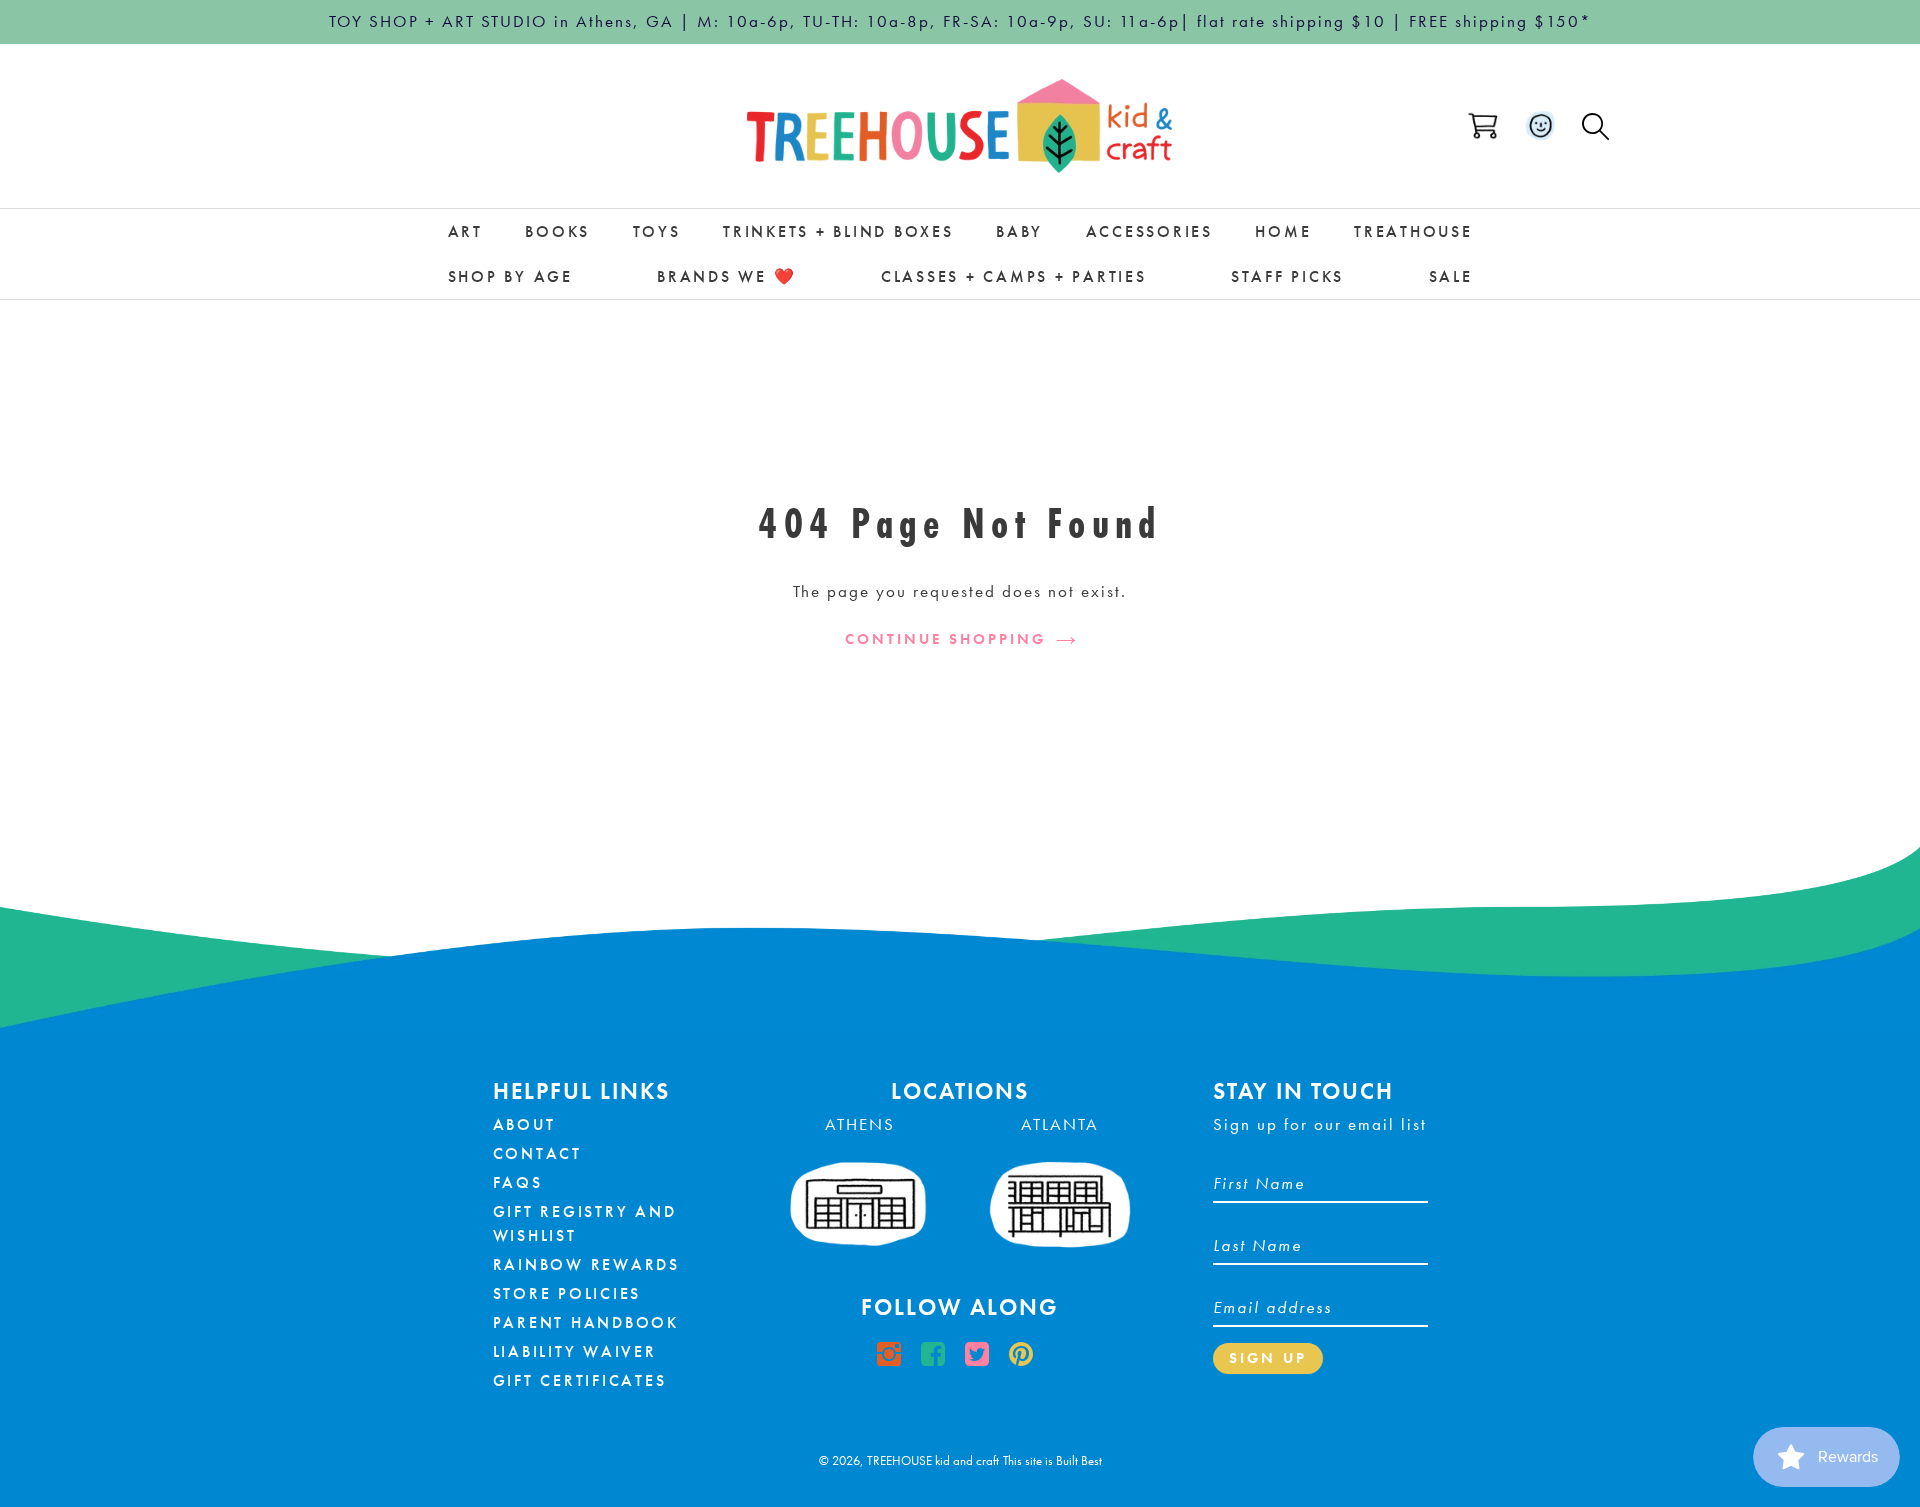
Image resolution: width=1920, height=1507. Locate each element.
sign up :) (960, 932)
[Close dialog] (1102, 631)
